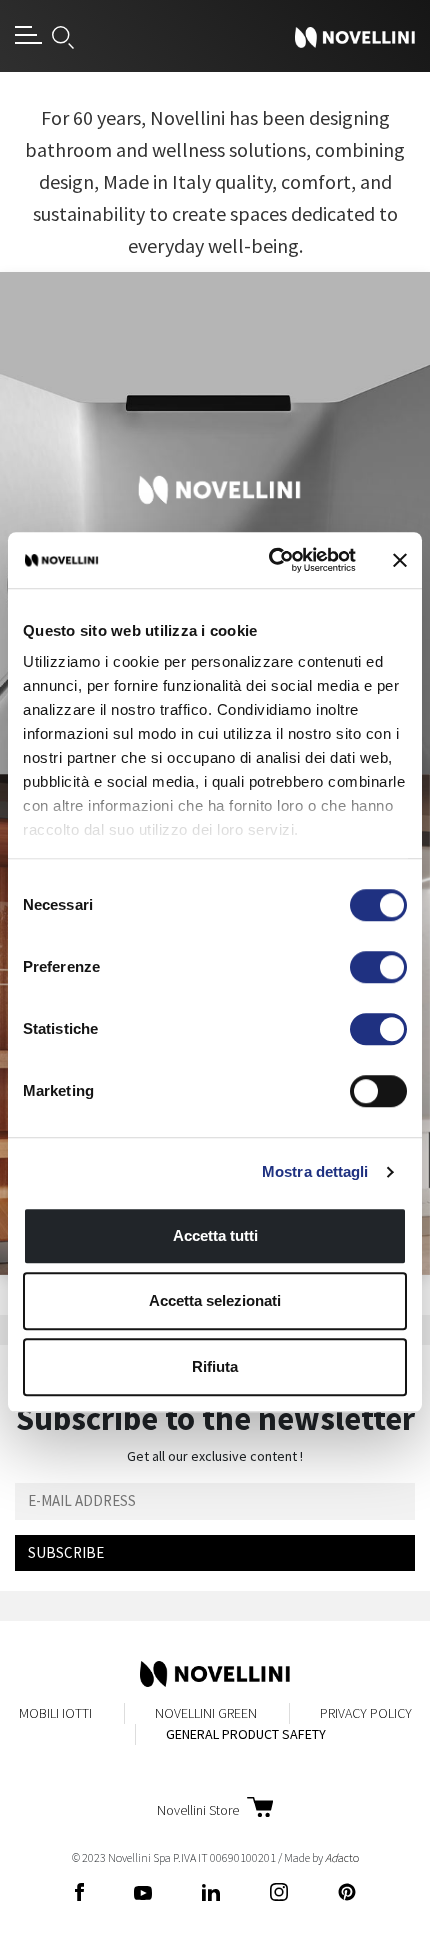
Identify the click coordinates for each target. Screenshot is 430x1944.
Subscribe (66, 1552)
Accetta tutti (215, 1235)
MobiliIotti (55, 1713)
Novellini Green (206, 1713)
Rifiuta (215, 1366)
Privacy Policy (366, 1713)
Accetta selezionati (215, 1300)
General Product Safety (246, 1734)
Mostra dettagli (315, 1171)
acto (342, 1857)
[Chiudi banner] (400, 560)
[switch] (378, 967)
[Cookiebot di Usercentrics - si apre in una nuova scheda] (270, 560)
